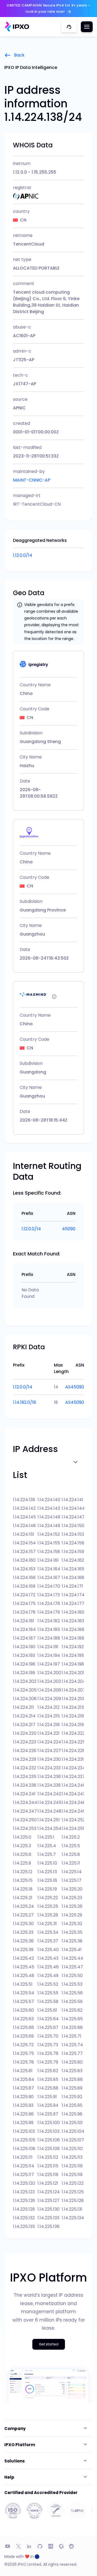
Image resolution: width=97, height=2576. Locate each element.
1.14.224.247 (24, 1811)
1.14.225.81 (23, 2071)
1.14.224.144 (73, 1508)
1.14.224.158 (49, 1552)
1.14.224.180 (73, 1612)
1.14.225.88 (48, 2088)
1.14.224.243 (73, 1794)
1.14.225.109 (48, 2149)
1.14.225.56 (72, 1993)
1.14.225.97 (48, 2114)
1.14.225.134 (73, 2218)
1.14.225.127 (48, 2201)
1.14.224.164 (49, 1569)
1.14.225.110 (72, 2149)
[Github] (40, 2546)
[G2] (61, 2546)
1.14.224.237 (73, 1777)
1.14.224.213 (73, 1707)
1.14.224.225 (73, 1742)
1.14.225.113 (72, 2157)
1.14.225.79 (48, 2062)
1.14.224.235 (24, 1777)
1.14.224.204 (73, 1681)
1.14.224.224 (49, 1742)
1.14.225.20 (72, 1889)
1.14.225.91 (47, 2097)
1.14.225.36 (23, 1941)
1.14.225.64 (48, 2019)
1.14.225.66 (23, 2028)
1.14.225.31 (47, 1924)
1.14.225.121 (48, 2183)
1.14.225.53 (72, 1984)
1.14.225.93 (23, 2105)
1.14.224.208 (24, 1699)
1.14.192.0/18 (25, 1402)
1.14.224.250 (24, 1820)
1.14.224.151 (24, 1534)
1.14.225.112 (48, 2157)
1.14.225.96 (23, 2114)
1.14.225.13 (47, 1872)
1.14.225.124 (49, 2192)
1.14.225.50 (72, 1976)
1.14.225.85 (48, 2079)
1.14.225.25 (48, 1906)
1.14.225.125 (73, 2192)
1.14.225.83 (72, 2071)
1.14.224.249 (73, 1811)
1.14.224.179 (49, 1612)
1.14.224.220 (24, 1733)
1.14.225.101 (72, 2123)
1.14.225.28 (48, 1915)
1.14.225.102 (24, 2131)
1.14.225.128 (73, 2201)
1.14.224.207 (73, 1690)
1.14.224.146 (49, 1517)
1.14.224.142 (24, 1508)
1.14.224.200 (49, 1673)
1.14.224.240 (73, 1785)
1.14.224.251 (49, 1820)
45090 (69, 1229)
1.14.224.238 (24, 1785)
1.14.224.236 (49, 1777)
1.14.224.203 (49, 1681)
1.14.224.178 (24, 1612)
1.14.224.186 (73, 1630)
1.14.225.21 (23, 1898)
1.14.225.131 (72, 2209)
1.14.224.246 (73, 1803)
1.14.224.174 (73, 1595)
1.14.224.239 (49, 1785)
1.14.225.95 (72, 2105)
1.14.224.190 (24, 1647)
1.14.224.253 (24, 1829)
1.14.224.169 (24, 1586)
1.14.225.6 (22, 1854)
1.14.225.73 (48, 2045)
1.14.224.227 (49, 1751)
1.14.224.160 (24, 1560)
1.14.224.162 (73, 1560)
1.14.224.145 (24, 1517)
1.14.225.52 (48, 1984)
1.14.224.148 (24, 1526)
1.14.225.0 (22, 1837)
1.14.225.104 (73, 2131)
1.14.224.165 (73, 1569)
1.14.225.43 (48, 1958)
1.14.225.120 (24, 2183)
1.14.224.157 (24, 1552)
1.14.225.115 (48, 2166)
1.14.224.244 (24, 1803)
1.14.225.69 (23, 2036)
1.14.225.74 (72, 2045)
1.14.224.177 (73, 1604)
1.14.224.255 (73, 1829)
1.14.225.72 (23, 2045)
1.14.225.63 (23, 2019)
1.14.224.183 (73, 1621)
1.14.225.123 (24, 2192)
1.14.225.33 (23, 1932)
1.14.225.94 (48, 2105)
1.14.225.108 (24, 2149)
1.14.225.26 (72, 1906)
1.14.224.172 (24, 1595)
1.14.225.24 (23, 1906)
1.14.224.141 (72, 1500)
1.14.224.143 (49, 1508)
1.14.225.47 (72, 1967)
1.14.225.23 (72, 1898)
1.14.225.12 (23, 1872)
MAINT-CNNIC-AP (32, 480)
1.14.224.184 (24, 1630)
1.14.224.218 (49, 1725)
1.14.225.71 (72, 2036)
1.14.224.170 (49, 1586)
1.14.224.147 (73, 1517)
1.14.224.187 (24, 1638)
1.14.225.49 (48, 1976)
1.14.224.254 (49, 1829)
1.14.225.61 (47, 2010)
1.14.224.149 (49, 1526)
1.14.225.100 (49, 2123)
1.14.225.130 (48, 2209)
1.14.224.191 (48, 1647)
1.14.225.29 (72, 1915)
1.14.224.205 (24, 1690)
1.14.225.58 (48, 2002)
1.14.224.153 (73, 1534)
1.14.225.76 (48, 2053)
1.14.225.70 (48, 2036)
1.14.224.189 (73, 1638)
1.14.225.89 (72, 2088)
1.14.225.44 (72, 1958)
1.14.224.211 (23, 1707)
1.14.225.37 (48, 1941)
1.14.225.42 (23, 1958)
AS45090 (76, 1387)
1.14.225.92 (72, 2097)
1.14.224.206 (49, 1690)
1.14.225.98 (72, 2114)
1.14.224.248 (49, 1811)
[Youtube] (8, 2546)
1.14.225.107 (73, 2140)
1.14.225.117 (23, 2175)
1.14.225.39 (23, 1950)
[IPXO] (17, 27)
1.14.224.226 (24, 1751)
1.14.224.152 (49, 1534)
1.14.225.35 (72, 1932)
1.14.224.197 (49, 1664)
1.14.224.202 (24, 1681)
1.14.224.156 (73, 1543)
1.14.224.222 (73, 1733)
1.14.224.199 (24, 1673)
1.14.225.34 (48, 1932)
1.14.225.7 (47, 1854)
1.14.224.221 (48, 1733)
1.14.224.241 (24, 1794)
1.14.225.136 (48, 2227)
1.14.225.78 (23, 2062)
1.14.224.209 (49, 1699)
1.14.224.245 (49, 1803)
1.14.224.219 (73, 1725)
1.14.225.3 (22, 1846)
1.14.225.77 (72, 2053)
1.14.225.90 (23, 2097)
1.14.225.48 (24, 1976)
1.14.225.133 (48, 2218)
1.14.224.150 (73, 1526)
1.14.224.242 (49, 1794)
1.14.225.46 (48, 1967)
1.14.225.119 (72, 2175)
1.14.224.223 (24, 1742)
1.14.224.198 (73, 1664)
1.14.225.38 (72, 1941)
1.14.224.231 (73, 1759)
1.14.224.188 (49, 1638)
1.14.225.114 (24, 2166)
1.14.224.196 (24, 1664)
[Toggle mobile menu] (87, 27)
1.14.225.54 (24, 1993)
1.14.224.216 (73, 1716)
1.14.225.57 (23, 2002)
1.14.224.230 (49, 1759)
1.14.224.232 (24, 1768)
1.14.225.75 (23, 2053)
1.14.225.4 (47, 1846)
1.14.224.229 (24, 1759)
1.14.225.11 (71, 1863)
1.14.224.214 (24, 1716)
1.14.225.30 (23, 1924)
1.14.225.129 (24, 2209)
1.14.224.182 (49, 1621)
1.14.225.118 (48, 2175)
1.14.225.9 (22, 1863)
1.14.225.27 (23, 1915)
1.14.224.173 (49, 1595)
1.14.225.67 (48, 2028)
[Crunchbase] (51, 2546)
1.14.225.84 (24, 2079)
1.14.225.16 (47, 1880)
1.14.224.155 (49, 1543)
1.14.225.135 (24, 2227)
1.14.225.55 (48, 1993)
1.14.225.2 (71, 1837)
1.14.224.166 (24, 1578)
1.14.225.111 (23, 2157)
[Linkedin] (29, 2546)
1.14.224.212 (48, 1707)
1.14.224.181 (24, 1621)
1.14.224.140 (49, 1500)
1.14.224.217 (24, 1725)
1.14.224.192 (73, 1647)
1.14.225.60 (23, 2010)
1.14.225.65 (72, 2019)
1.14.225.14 (72, 1872)
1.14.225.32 (72, 1924)
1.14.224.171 (72, 1586)
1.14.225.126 (24, 2201)
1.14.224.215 (49, 1716)
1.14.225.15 (23, 1880)
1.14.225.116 (72, 2166)
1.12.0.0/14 (23, 555)
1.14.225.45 (24, 1967)
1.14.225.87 (23, 2088)
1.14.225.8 (71, 1854)
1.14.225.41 (72, 1950)
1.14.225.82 (48, 2071)
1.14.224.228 (73, 1751)
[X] (18, 2546)
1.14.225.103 (48, 2131)
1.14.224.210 (73, 1699)
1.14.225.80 (72, 2062)
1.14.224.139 (24, 1500)
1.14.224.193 (24, 1655)
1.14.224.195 (73, 1655)
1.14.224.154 (24, 1543)
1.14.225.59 (72, 2002)
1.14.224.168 (73, 1578)
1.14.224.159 (73, 1552)
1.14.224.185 (49, 1630)
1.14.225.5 (71, 1846)
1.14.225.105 (24, 2140)
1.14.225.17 (72, 1880)
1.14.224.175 (24, 1604)
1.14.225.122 (73, 2183)
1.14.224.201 (73, 1673)
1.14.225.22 (48, 1898)
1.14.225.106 (49, 2140)
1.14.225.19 (47, 1889)
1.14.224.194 (49, 1655)
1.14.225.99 (23, 2123)
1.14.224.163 (24, 1569)
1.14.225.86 (72, 2079)
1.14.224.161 (48, 1560)
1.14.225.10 (47, 1863)
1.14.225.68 (72, 2028)
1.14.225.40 (48, 1950)
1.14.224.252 (73, 1820)
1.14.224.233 (49, 1768)
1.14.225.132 (24, 2218)
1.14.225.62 (72, 2010)
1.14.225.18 (23, 1889)
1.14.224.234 (73, 1768)
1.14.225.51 (23, 1984)
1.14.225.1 (46, 1837)
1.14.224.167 (49, 1578)
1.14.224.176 (49, 1604)
